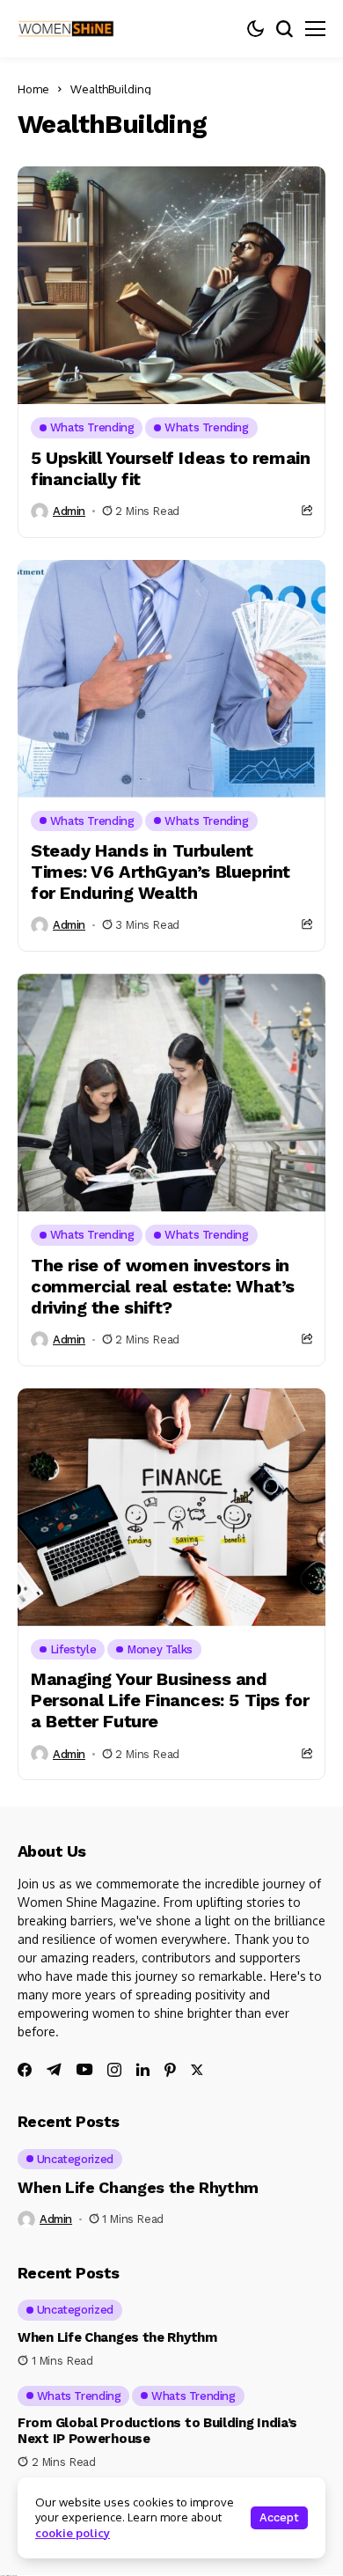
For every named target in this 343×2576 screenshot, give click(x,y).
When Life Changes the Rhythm (138, 2187)
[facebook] (25, 2070)
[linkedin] (143, 2070)
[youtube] (84, 2070)
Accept (279, 2517)
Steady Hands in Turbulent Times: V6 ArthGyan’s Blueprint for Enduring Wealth (161, 872)
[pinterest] (170, 2070)
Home (33, 89)
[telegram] (54, 2070)
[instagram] (114, 2070)
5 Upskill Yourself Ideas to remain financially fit (170, 468)
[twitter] (197, 2070)
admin (69, 511)
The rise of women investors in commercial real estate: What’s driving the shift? (163, 1286)
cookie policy (73, 2533)
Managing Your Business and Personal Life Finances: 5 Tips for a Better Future (170, 1700)
